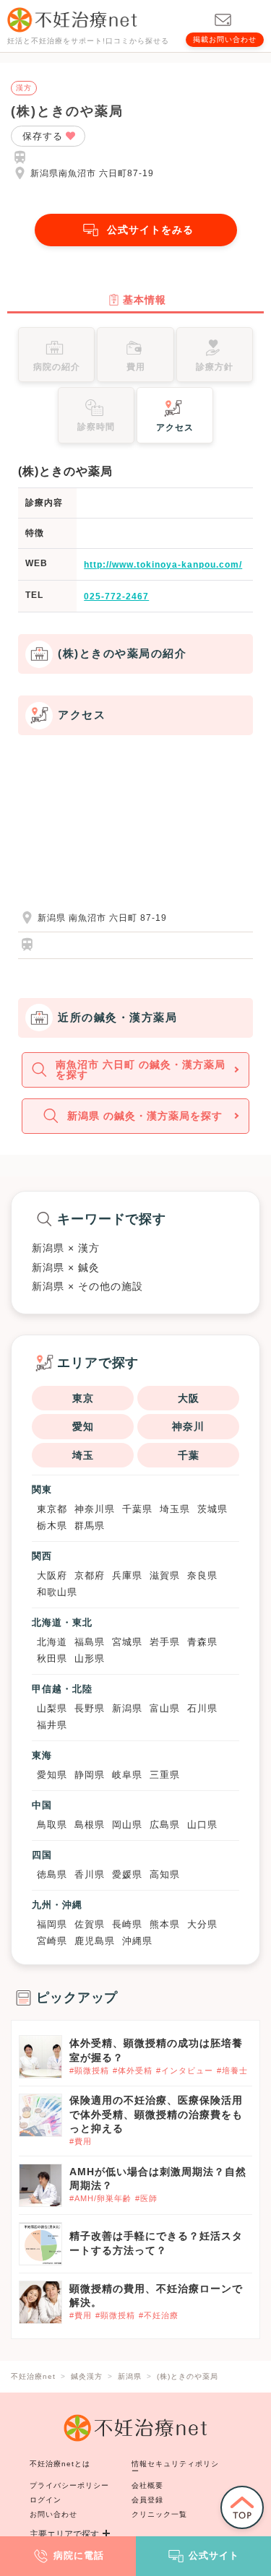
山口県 (202, 1825)
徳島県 (52, 1874)
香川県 (90, 1874)
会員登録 (147, 2500)
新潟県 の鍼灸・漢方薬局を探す (145, 1116)
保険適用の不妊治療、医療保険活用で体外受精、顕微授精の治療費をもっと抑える (156, 2114)
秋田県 (52, 1658)
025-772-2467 (116, 597)
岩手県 (165, 1642)
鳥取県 (52, 1825)
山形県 (90, 1658)
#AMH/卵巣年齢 (100, 2198)
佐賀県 (90, 1924)
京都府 (90, 1575)
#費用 (81, 2141)
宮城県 (127, 1642)
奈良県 (202, 1575)
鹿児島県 (95, 1941)
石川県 (202, 1708)
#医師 (146, 2198)
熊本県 (165, 1924)
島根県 (90, 1825)
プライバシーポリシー (69, 2485)
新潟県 (127, 1708)
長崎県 (127, 1924)
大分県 (202, 1924)
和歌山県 (57, 1592)
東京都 (52, 1509)
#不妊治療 (159, 2315)
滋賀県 (165, 1575)
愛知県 (52, 1775)
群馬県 (90, 1526)
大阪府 (52, 1575)
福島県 (90, 1642)
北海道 (52, 1642)
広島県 (165, 1825)
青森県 (202, 1642)
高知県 (165, 1874)
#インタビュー (185, 2070)
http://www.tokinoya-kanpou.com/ (163, 565)
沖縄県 (137, 1941)
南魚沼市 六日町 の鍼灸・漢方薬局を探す (141, 1070)
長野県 (90, 1708)
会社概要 (147, 2485)
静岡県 (90, 1775)
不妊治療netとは (60, 2464)
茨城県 (212, 1509)
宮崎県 (52, 1941)
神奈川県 (95, 1509)
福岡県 (52, 1924)
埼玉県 (175, 1509)
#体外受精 (133, 2070)
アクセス (175, 428)
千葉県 (137, 1509)
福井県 (52, 1725)
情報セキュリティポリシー (175, 2467)
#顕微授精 (89, 2070)
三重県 (165, 1775)
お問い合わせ (53, 2514)
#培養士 (232, 2070)
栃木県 (52, 1526)
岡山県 (127, 1825)
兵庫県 (127, 1575)
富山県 (165, 1708)
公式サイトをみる (150, 230)
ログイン (46, 2500)
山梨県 (52, 1708)
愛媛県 (127, 1874)
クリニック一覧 (159, 2514)
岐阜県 (127, 1775)
